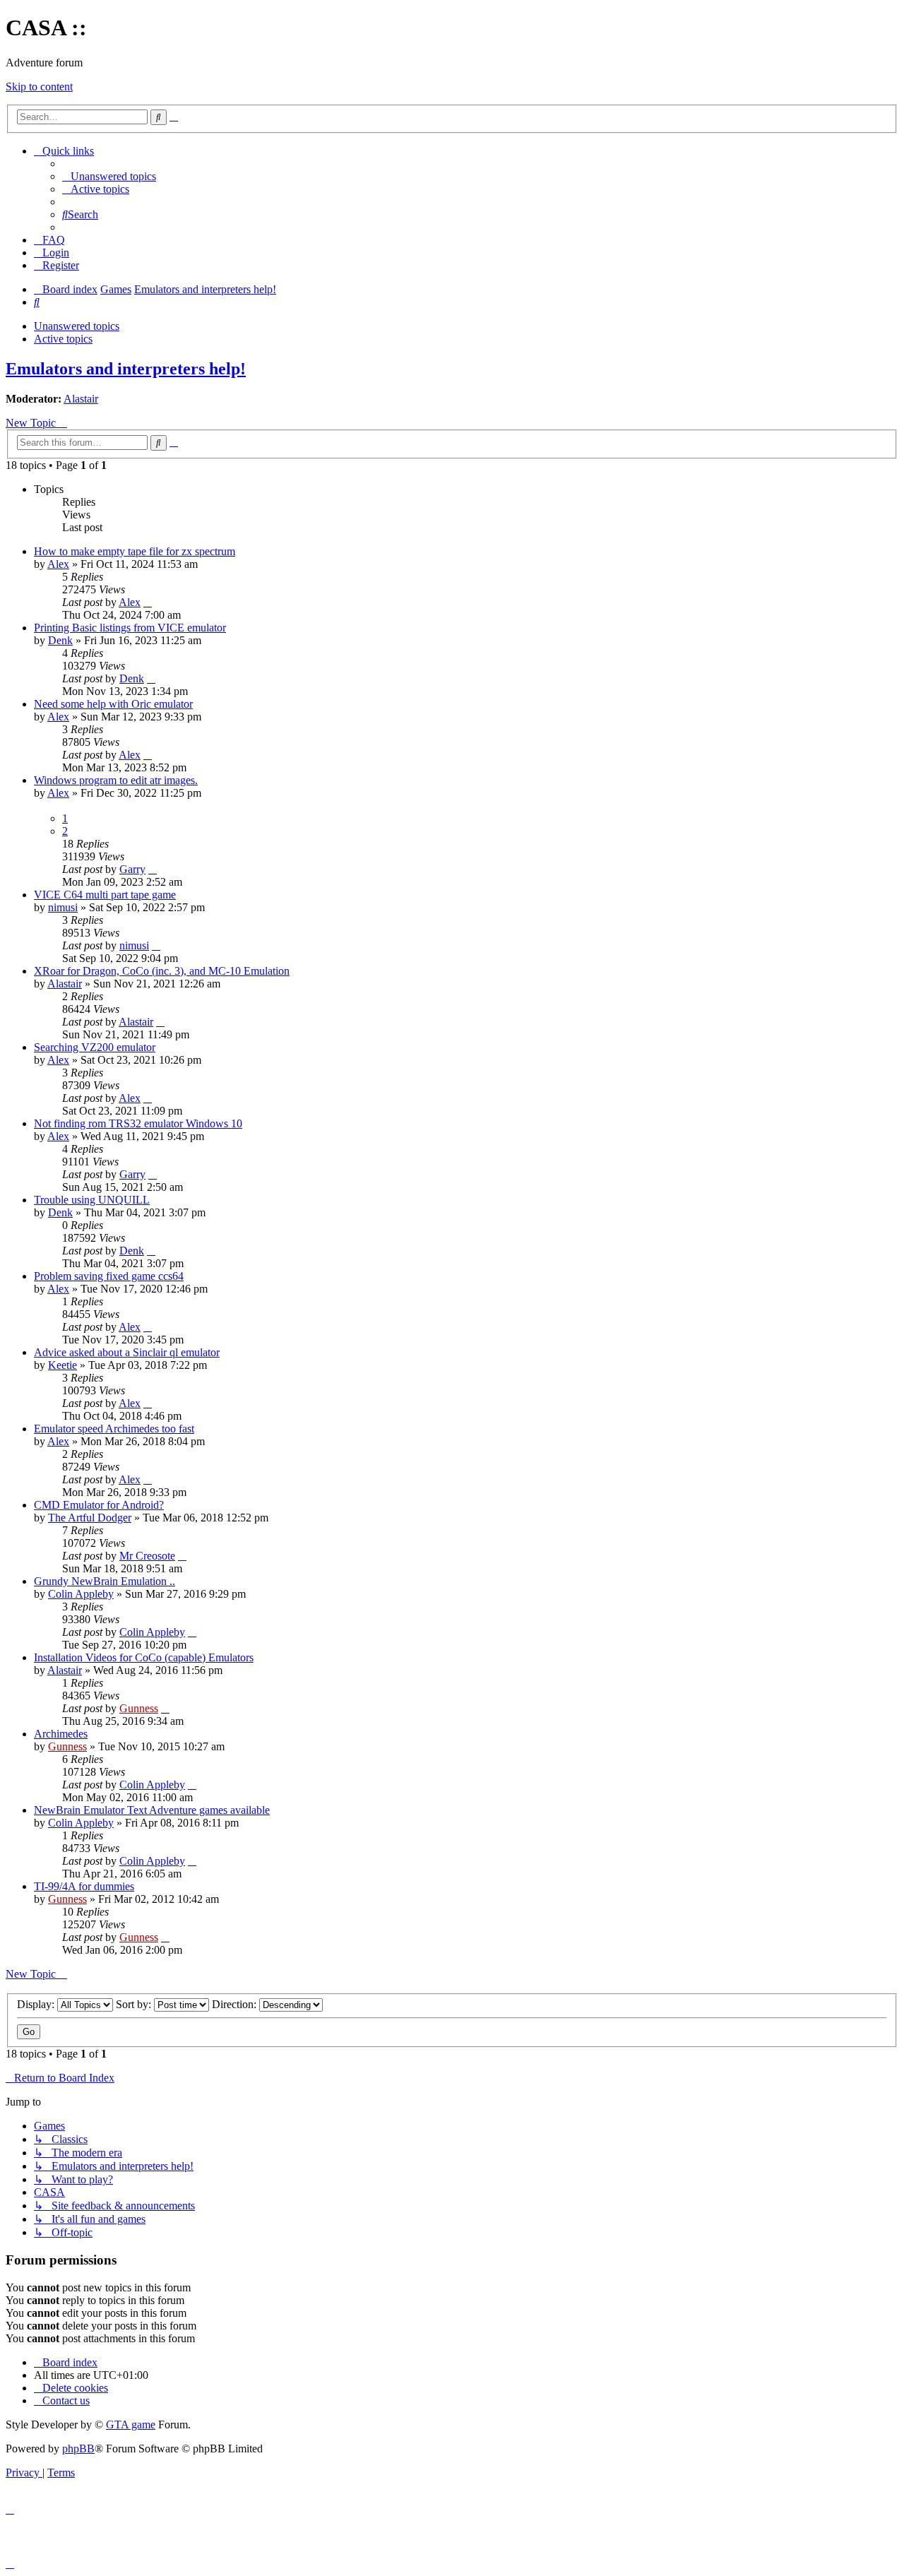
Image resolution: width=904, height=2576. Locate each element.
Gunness (139, 1708)
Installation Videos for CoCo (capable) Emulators (144, 1657)
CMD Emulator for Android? (99, 1505)
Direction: (236, 2004)
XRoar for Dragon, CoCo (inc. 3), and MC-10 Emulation (162, 971)
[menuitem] (109, 176)
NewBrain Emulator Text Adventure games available (152, 1810)
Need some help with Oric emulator (113, 704)
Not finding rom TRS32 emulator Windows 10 (138, 1123)
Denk (60, 640)
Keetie (63, 1365)
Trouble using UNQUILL (92, 1200)
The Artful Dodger (90, 1518)
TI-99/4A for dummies (84, 1886)
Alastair (81, 399)
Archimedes (61, 1734)
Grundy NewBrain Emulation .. (105, 1581)
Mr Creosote (147, 1556)
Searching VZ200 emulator (95, 1047)
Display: (37, 2004)
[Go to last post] (148, 602)
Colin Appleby (81, 1594)
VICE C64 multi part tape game (105, 895)
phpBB (78, 2449)
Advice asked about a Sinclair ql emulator (127, 1352)
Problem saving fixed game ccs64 (109, 1276)
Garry (132, 869)
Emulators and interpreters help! (126, 369)
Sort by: (135, 2004)
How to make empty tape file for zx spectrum (135, 551)
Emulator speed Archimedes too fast (114, 1429)
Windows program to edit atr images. (116, 780)
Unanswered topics (77, 326)
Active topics (63, 339)
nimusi (63, 907)
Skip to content (39, 87)
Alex (58, 564)
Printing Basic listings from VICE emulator (130, 628)
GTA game (131, 2424)
